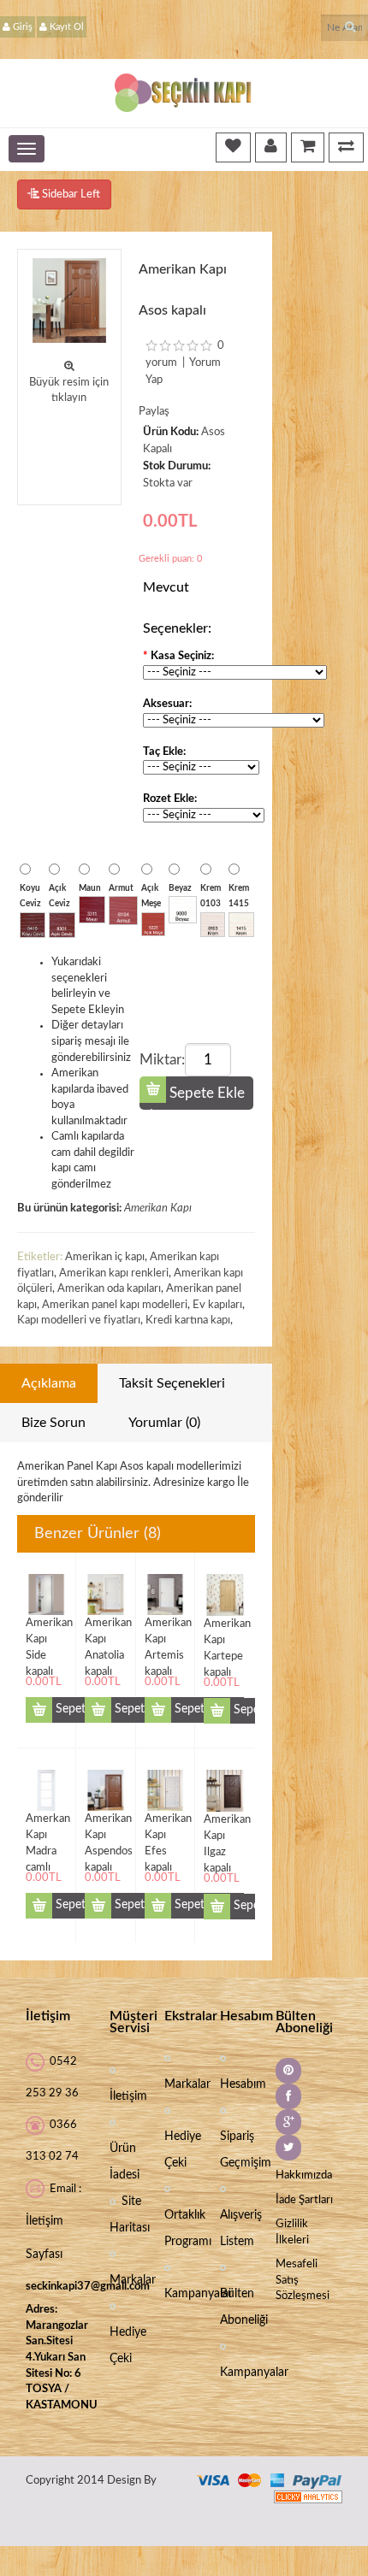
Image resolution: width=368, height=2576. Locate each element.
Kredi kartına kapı (188, 1320)
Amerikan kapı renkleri (114, 1273)
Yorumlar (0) (164, 1423)
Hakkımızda (304, 2175)
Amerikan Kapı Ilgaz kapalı (225, 1827)
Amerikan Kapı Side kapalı (46, 1631)
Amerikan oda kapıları (109, 1289)
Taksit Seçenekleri (172, 1383)
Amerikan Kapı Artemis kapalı (165, 1631)
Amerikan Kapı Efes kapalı (165, 1827)
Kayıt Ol (67, 27)
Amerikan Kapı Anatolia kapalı (105, 1631)
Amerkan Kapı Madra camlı (46, 1827)
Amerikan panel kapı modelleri (115, 1305)
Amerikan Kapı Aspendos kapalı (105, 1827)
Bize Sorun (53, 1423)
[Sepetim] (308, 147)
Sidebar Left (70, 195)
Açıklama (49, 1383)
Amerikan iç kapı (105, 1257)
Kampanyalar (199, 2294)
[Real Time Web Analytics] (308, 2497)
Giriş (23, 27)
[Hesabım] (271, 147)
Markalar (133, 2280)
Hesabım (243, 2084)
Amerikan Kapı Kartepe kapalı (225, 1632)
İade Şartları (304, 2200)
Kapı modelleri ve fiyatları (79, 1320)
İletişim (128, 2096)
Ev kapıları (217, 1305)
